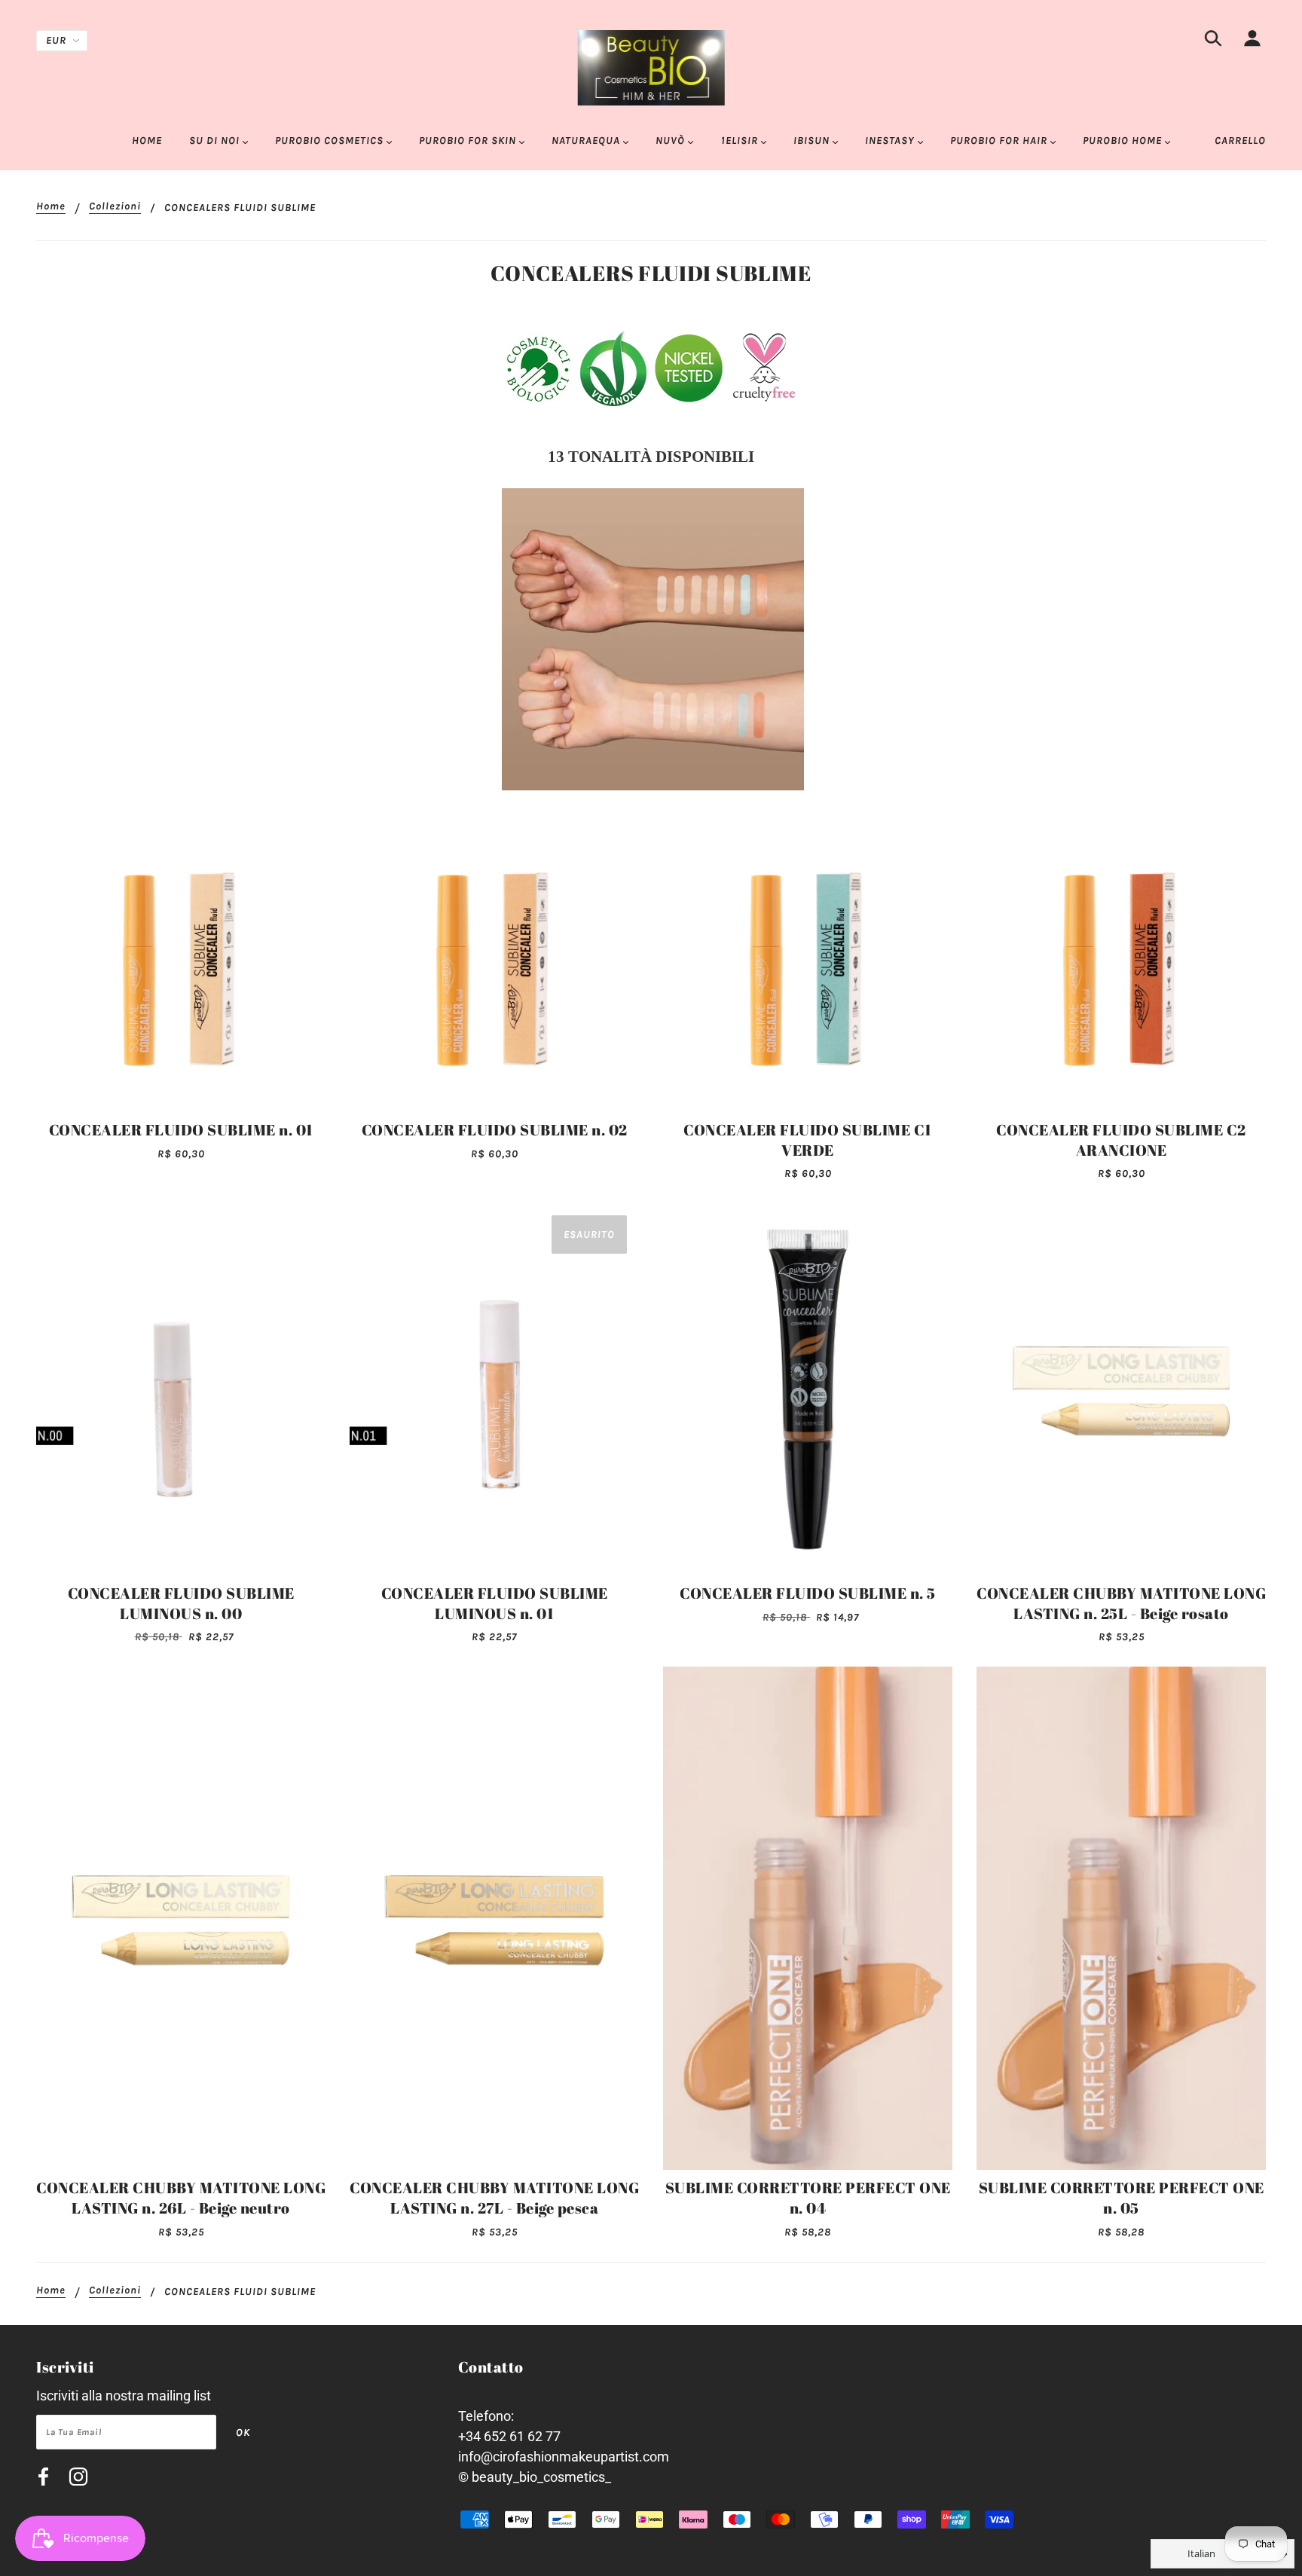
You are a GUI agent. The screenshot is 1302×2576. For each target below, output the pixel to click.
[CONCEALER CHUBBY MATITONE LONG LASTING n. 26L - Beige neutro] (181, 1918)
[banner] (651, 67)
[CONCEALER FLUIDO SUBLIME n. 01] (181, 967)
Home (51, 207)
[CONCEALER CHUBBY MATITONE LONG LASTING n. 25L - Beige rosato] (1121, 1389)
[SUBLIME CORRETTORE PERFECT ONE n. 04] (808, 1918)
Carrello (1240, 141)
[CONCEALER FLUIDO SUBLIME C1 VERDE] (808, 967)
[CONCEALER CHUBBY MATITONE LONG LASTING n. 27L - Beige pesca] (494, 1918)
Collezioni (115, 207)
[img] (1213, 41)
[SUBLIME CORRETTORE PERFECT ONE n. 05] (1121, 1918)
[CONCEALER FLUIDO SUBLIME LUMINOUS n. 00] (181, 1389)
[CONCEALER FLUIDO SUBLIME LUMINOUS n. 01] (494, 1389)
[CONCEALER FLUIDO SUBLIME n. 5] (808, 1389)
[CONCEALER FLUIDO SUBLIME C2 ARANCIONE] (1121, 967)
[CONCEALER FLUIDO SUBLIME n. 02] (494, 967)
